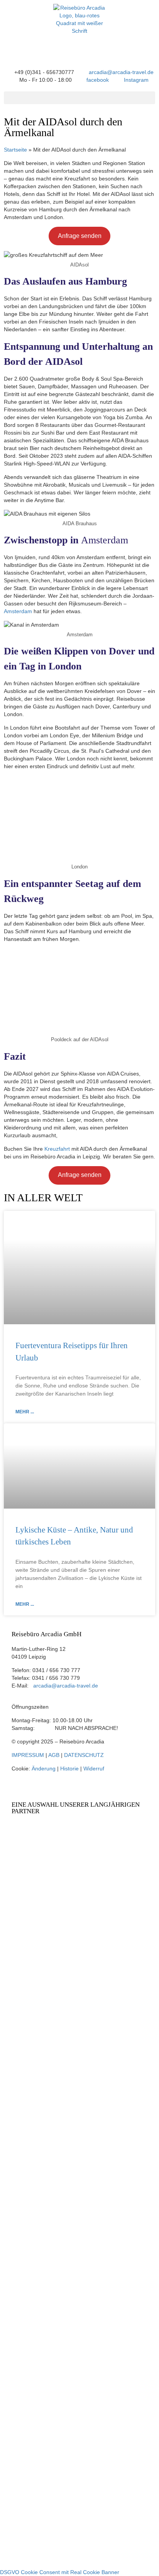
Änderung (44, 1768)
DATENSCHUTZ (84, 1755)
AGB (54, 1755)
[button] (79, 98)
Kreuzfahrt (57, 1149)
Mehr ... (25, 1412)
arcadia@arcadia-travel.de (66, 1686)
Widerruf (94, 1768)
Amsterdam (18, 611)
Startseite (15, 150)
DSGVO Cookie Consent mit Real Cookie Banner (60, 2572)
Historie (69, 1768)
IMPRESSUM (28, 1755)
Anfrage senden (80, 236)
